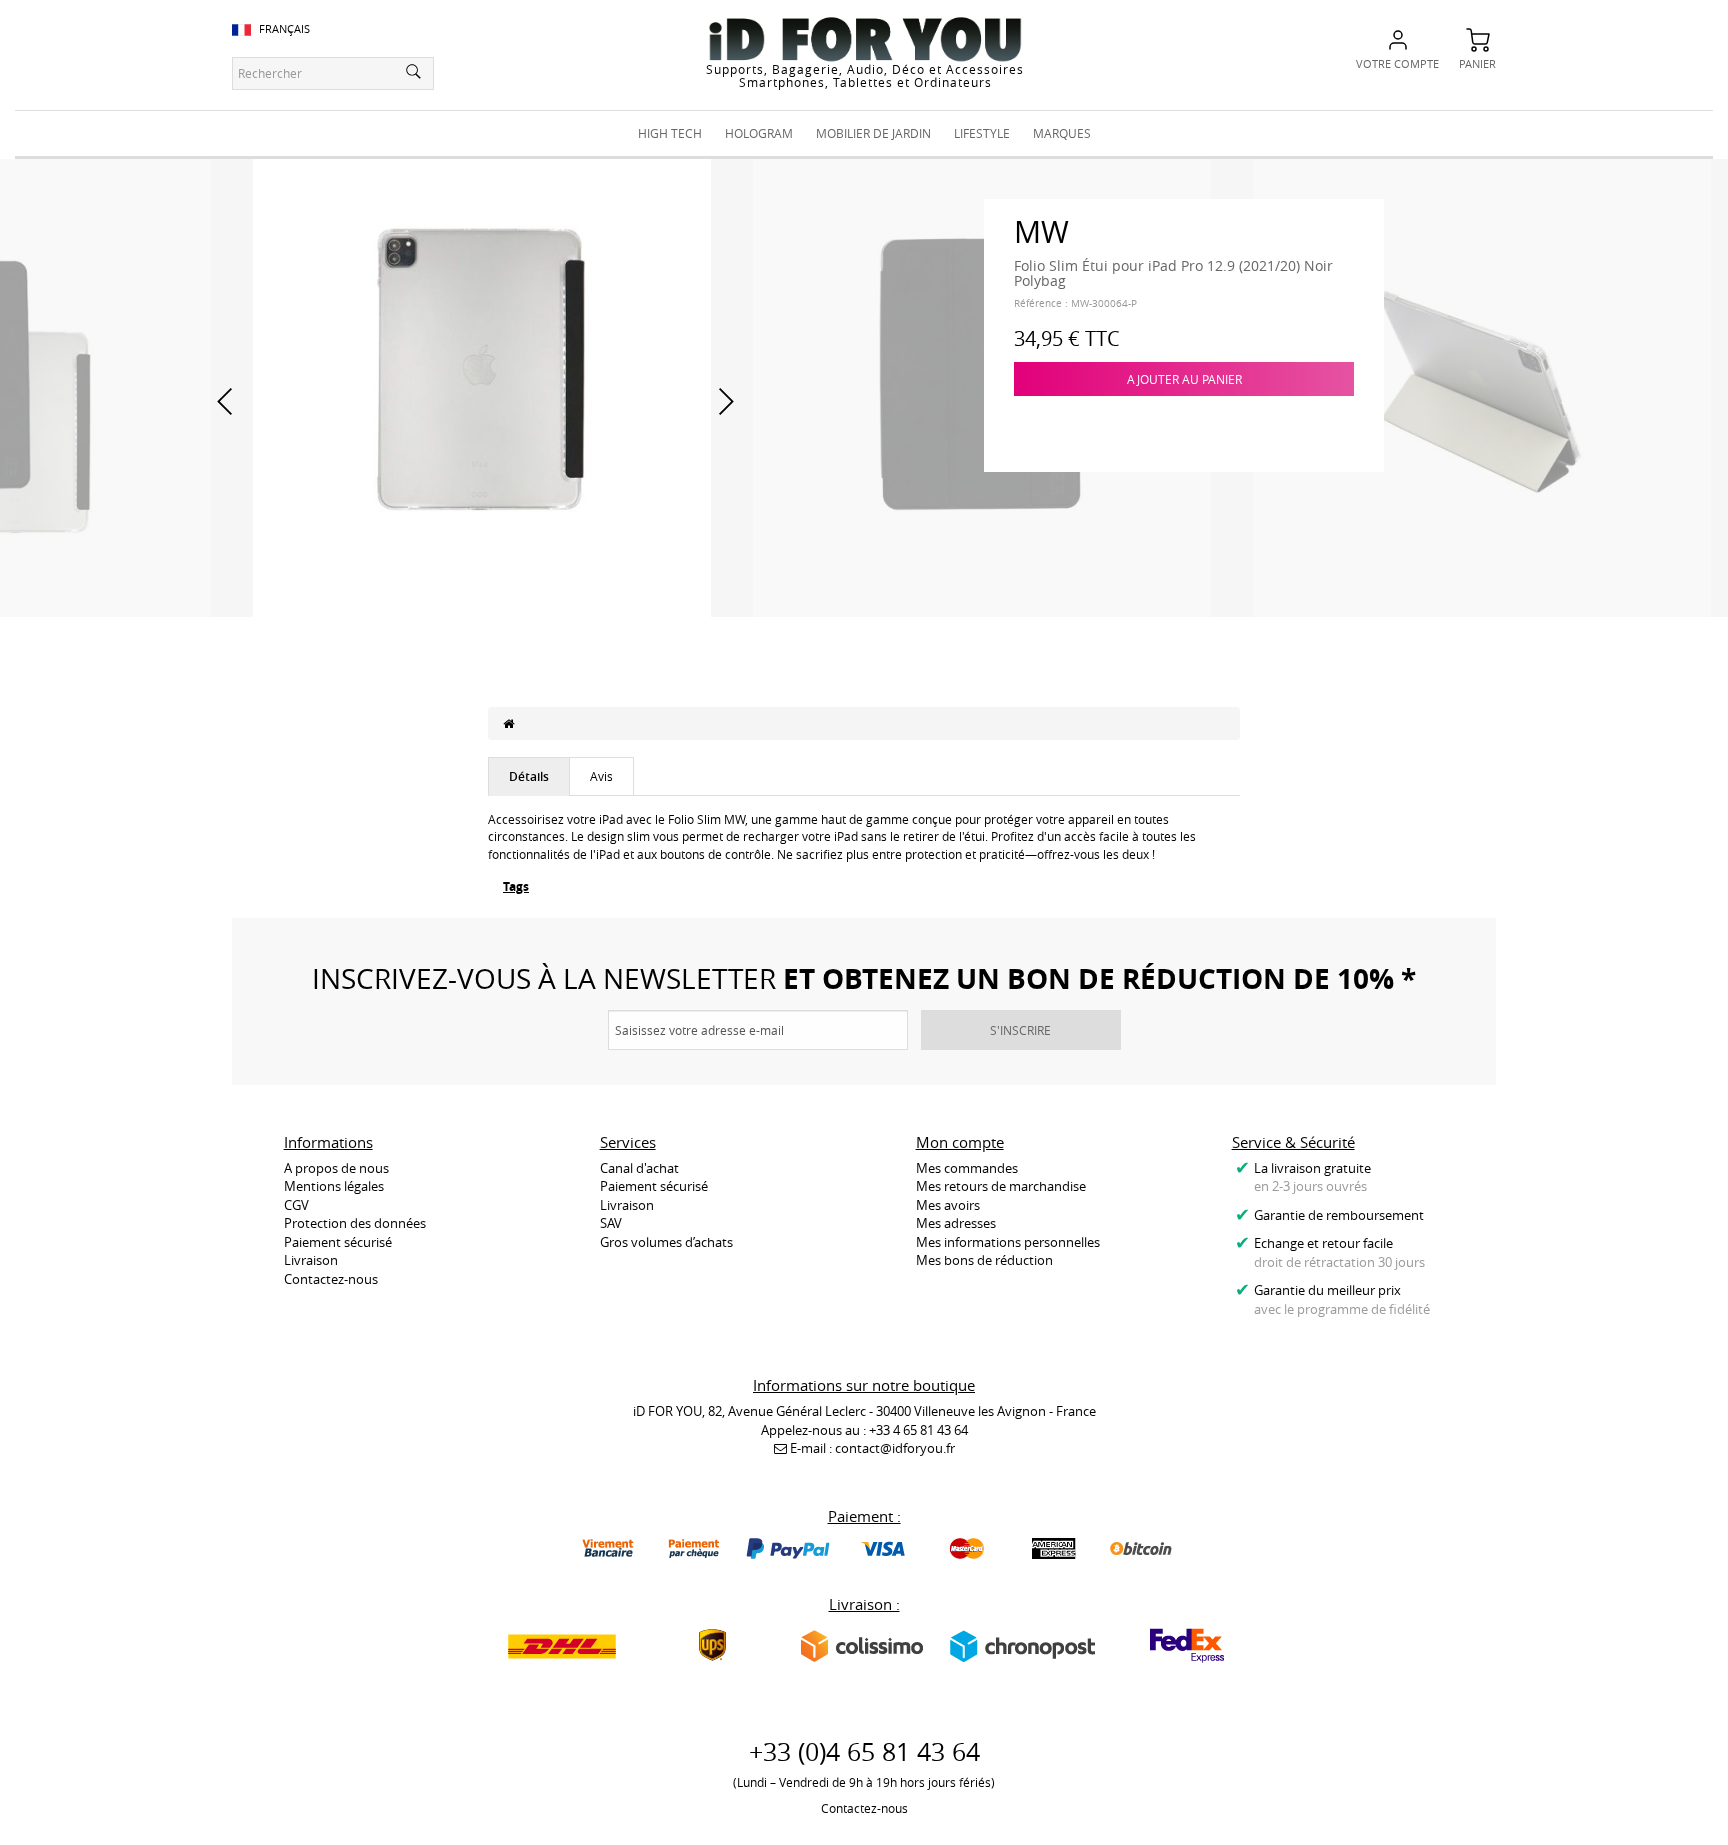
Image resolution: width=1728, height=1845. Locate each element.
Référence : (1041, 303)
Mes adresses (956, 1223)
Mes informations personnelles (1008, 1242)
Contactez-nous (331, 1279)
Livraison (311, 1260)
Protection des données (355, 1223)
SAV (611, 1223)
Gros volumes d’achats (666, 1242)
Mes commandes (967, 1168)
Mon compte (960, 1142)
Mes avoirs (948, 1205)
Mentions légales (334, 1186)
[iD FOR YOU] (865, 39)
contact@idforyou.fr (895, 1448)
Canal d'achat (639, 1168)
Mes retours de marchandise (1001, 1186)
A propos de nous (336, 1168)
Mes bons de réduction (984, 1260)
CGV (296, 1205)
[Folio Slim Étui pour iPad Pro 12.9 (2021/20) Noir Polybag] (482, 386)
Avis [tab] (601, 776)
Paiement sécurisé (338, 1242)
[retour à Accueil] (508, 723)
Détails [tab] (529, 776)
